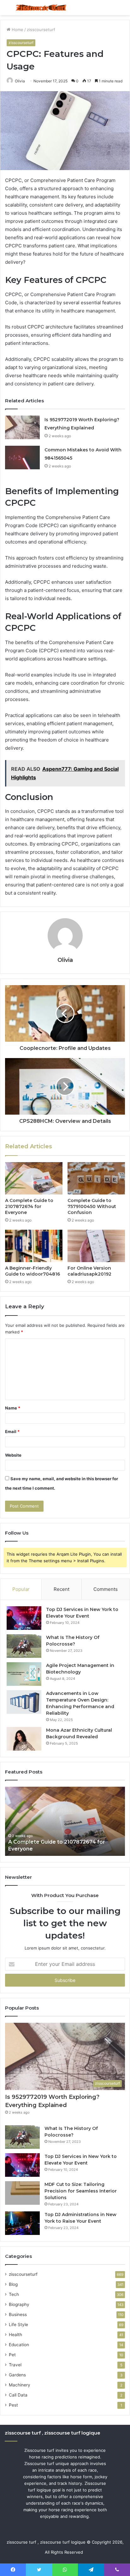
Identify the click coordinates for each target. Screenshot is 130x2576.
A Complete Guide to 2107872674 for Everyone (29, 1206)
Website (13, 1455)
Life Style (18, 2325)
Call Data (18, 2395)
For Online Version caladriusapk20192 (89, 1271)
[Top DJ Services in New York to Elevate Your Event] (24, 1618)
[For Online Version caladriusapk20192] (96, 1246)
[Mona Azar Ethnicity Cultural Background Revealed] (24, 1739)
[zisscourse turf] (41, 8)
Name (13, 1408)
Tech (14, 2294)
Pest (13, 2405)
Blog (13, 2284)
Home (17, 30)
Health (15, 2335)
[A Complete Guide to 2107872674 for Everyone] (34, 1178)
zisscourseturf (41, 30)
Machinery (20, 2385)
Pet (12, 2355)
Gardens (17, 2375)
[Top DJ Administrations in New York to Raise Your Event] (22, 2223)
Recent (62, 1589)
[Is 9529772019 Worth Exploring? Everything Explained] (22, 427)
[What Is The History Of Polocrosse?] (24, 1646)
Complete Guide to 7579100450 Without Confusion (92, 1206)
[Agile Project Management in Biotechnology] (24, 1674)
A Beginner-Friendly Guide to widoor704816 (32, 1271)
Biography (19, 2304)
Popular (21, 1589)
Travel (15, 2365)
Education (19, 2345)
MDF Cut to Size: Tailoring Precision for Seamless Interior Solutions (81, 2191)
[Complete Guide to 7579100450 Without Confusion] (96, 1178)
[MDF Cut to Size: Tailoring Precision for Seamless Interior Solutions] (22, 2193)
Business (18, 2314)
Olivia (20, 81)
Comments (106, 1589)
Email (12, 1431)
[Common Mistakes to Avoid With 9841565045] (22, 458)
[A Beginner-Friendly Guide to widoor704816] (34, 1246)
